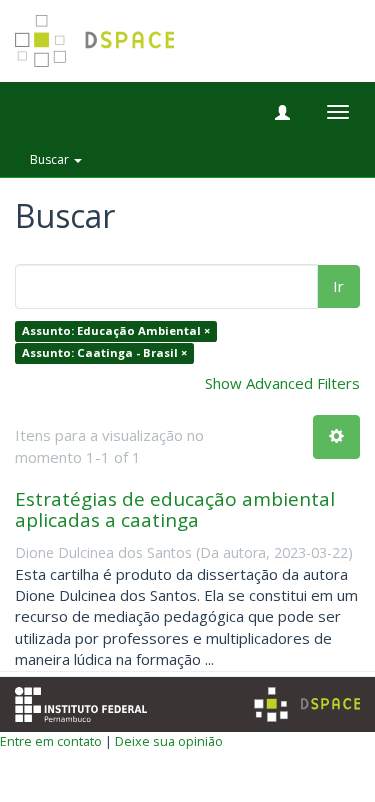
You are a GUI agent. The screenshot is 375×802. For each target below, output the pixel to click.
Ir (338, 286)
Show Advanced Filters (282, 383)
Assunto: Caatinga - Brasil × (104, 352)
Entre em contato (51, 741)
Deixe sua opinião (169, 741)
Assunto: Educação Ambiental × (116, 331)
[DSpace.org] (307, 704)
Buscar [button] (51, 159)
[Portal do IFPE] (81, 702)
